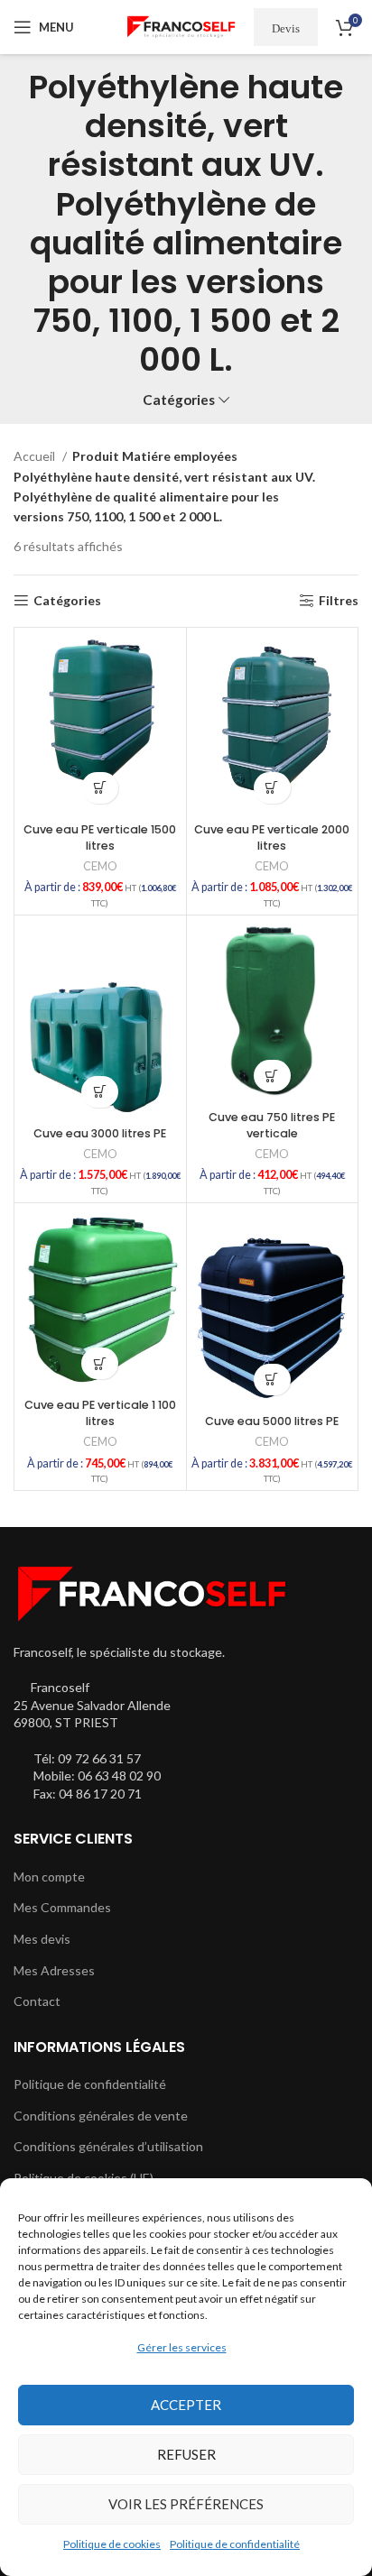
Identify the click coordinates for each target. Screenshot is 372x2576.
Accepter (186, 2405)
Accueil (36, 456)
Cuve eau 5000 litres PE (272, 1421)
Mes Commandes (62, 1907)
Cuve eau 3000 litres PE (100, 1133)
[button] (100, 788)
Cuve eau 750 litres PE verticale (272, 1125)
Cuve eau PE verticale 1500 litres (100, 837)
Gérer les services (182, 2347)
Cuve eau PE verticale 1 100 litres (100, 1413)
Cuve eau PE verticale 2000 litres (272, 837)
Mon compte (49, 1877)
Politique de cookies (112, 2544)
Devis (286, 28)
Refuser (186, 2454)
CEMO (100, 866)
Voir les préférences (186, 2504)
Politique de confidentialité (235, 2544)
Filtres (339, 601)
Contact (37, 2001)
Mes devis (42, 1939)
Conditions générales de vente (101, 2116)
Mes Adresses (54, 1970)
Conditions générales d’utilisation (108, 2146)
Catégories (179, 400)
